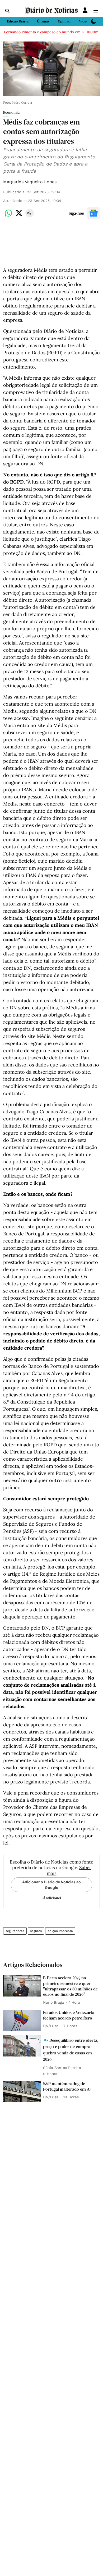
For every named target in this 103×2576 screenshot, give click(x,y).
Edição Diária (18, 21)
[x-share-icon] (19, 216)
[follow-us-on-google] (93, 213)
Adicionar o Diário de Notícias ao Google (51, 1885)
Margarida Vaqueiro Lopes (30, 182)
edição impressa (60, 1931)
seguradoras (15, 1931)
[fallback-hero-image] (22, 1986)
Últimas (43, 21)
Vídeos (85, 21)
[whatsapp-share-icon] (8, 216)
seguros (36, 1931)
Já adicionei (51, 1898)
